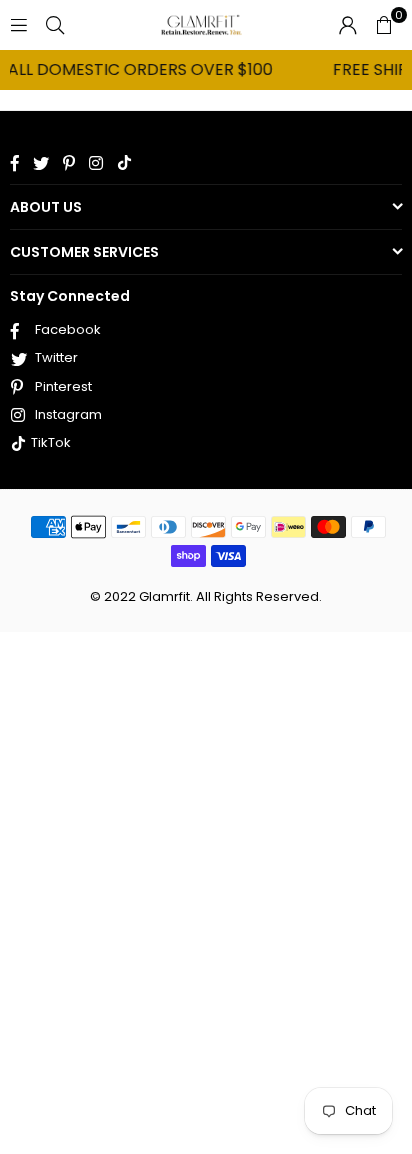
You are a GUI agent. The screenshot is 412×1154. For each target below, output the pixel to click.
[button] (384, 25)
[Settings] (348, 25)
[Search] (55, 24)
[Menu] (19, 24)
